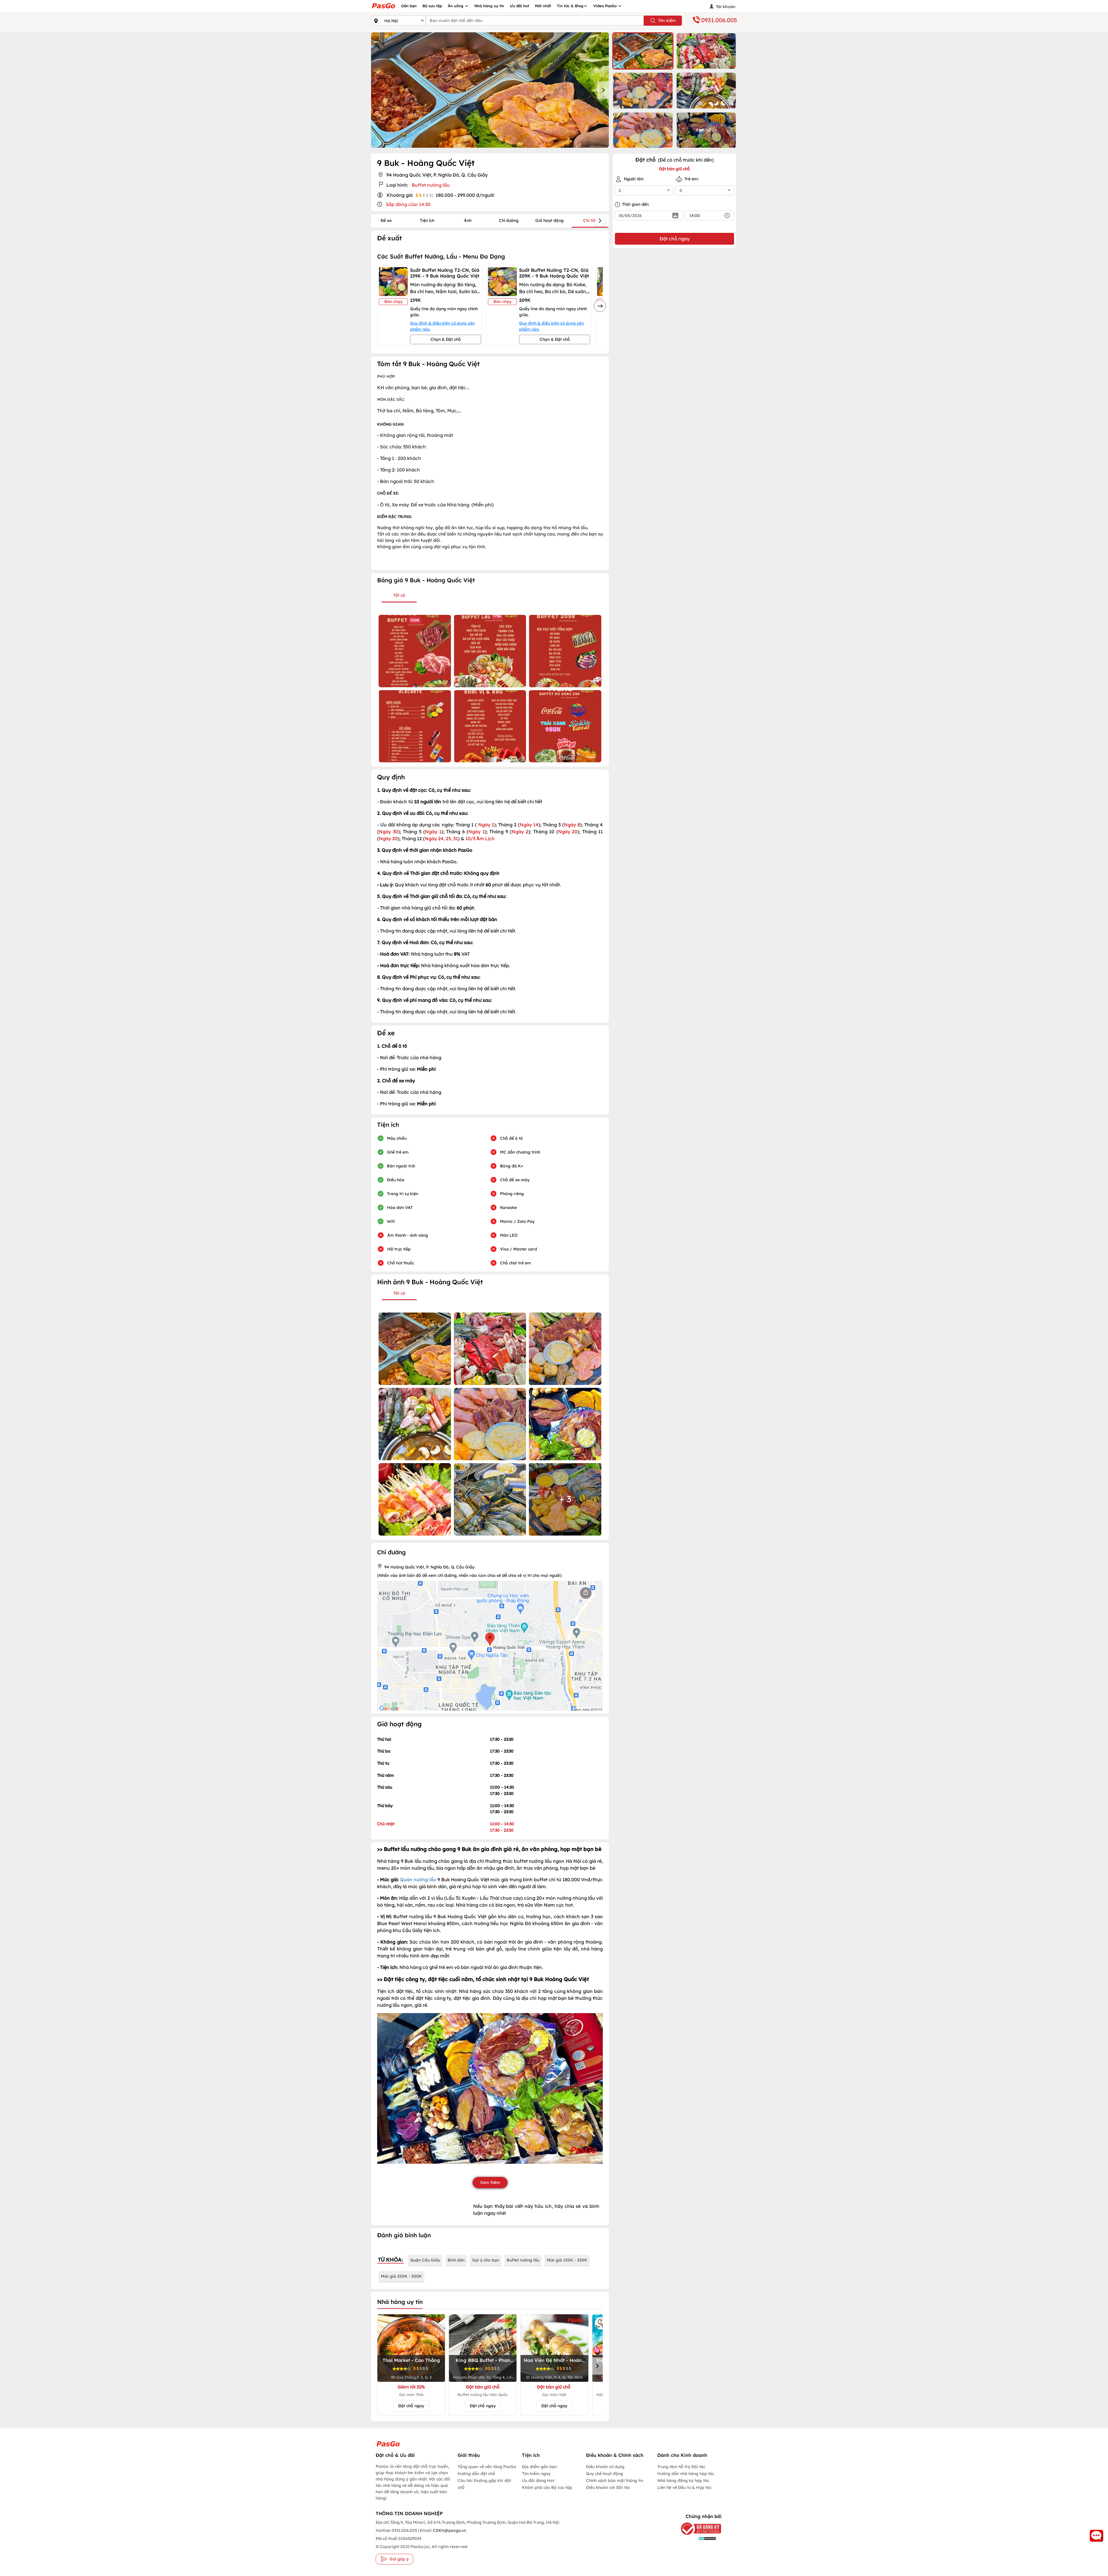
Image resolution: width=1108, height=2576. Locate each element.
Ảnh (468, 220)
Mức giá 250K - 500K (401, 2276)
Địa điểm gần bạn (539, 2467)
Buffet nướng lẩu (523, 2260)
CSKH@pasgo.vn (449, 2530)
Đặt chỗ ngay (411, 2406)
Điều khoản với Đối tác (608, 2487)
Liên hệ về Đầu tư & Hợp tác (684, 2487)
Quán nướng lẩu (418, 1879)
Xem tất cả (706, 130)
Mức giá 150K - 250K (567, 2260)
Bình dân (456, 2260)
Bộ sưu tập (432, 6)
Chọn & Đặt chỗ (446, 339)
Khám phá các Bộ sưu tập (547, 2487)
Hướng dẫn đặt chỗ (476, 2474)
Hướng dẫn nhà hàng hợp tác (686, 2474)
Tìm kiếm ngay (536, 2474)
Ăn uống (456, 6)
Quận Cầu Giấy (425, 2260)
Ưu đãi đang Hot (538, 2480)
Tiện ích (427, 220)
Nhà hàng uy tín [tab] (400, 2302)
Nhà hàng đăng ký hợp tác (683, 2480)
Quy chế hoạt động (604, 2474)
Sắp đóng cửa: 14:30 (408, 204)
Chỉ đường (509, 220)
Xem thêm (490, 2182)
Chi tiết (590, 220)
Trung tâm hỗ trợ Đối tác (681, 2467)
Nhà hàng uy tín (489, 6)
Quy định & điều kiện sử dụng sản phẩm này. (442, 326)
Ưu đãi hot (520, 6)
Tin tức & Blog (570, 6)
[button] (643, 51)
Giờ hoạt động (549, 220)
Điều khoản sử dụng (605, 2467)
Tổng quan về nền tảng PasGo (487, 2467)
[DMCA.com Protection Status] (697, 2538)
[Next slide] (603, 90)
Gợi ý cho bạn (486, 2260)
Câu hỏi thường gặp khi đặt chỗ (484, 2484)
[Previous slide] (377, 90)
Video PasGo (606, 6)
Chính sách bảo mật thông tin (615, 2480)
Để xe (386, 220)
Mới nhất (543, 6)
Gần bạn (409, 6)
